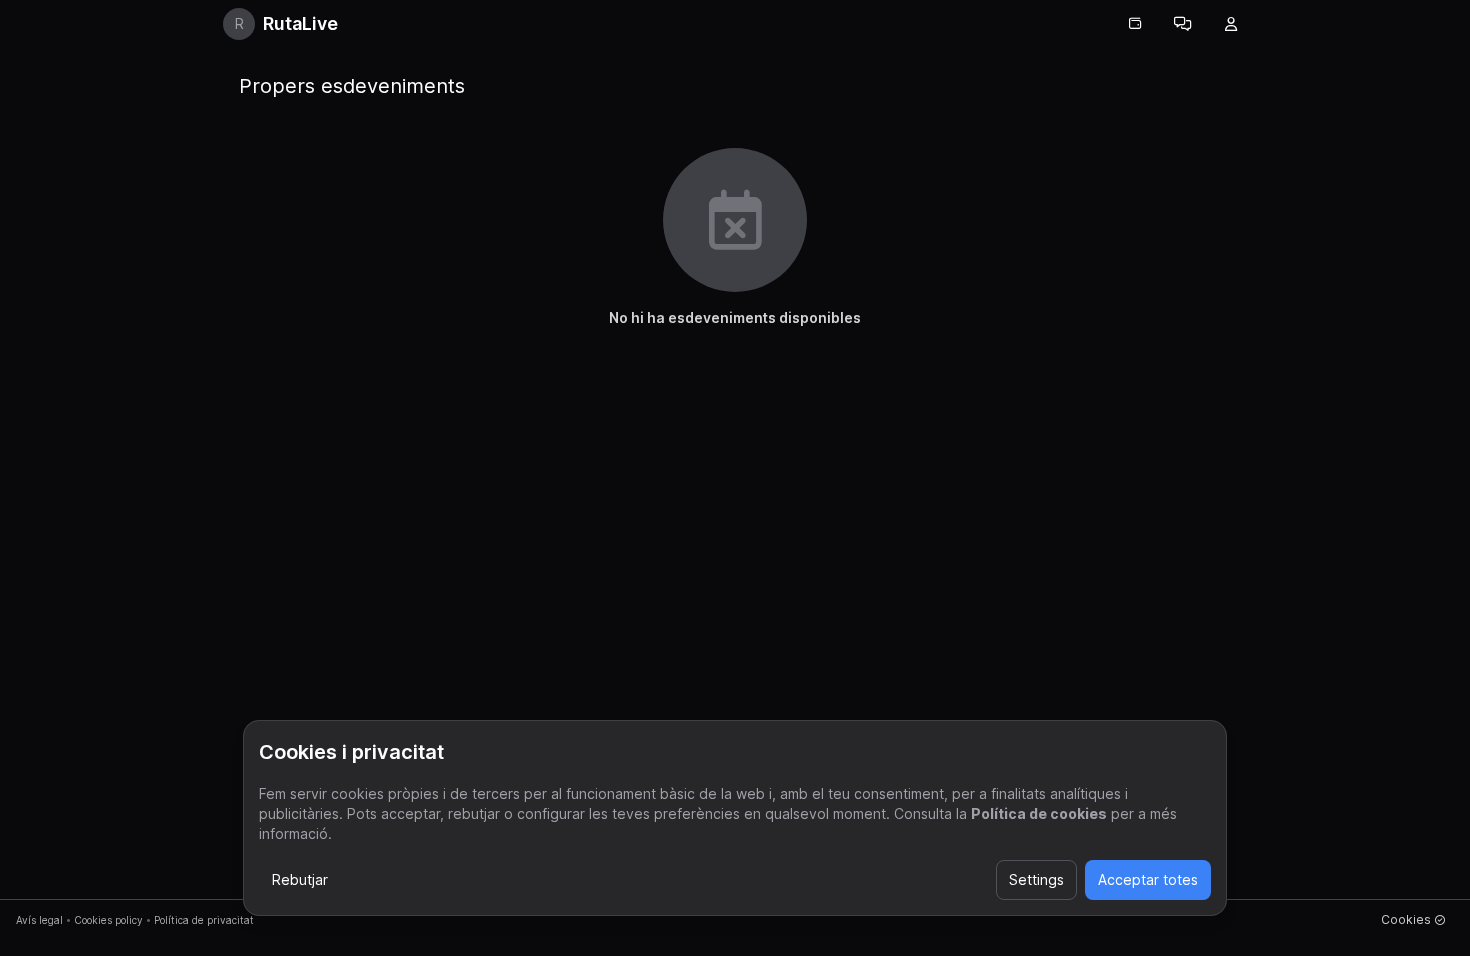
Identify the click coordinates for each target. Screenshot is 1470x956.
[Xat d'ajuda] (1183, 24)
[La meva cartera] (1135, 24)
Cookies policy (108, 920)
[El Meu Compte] (1231, 24)
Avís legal (39, 920)
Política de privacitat (204, 920)
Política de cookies (1039, 813)
